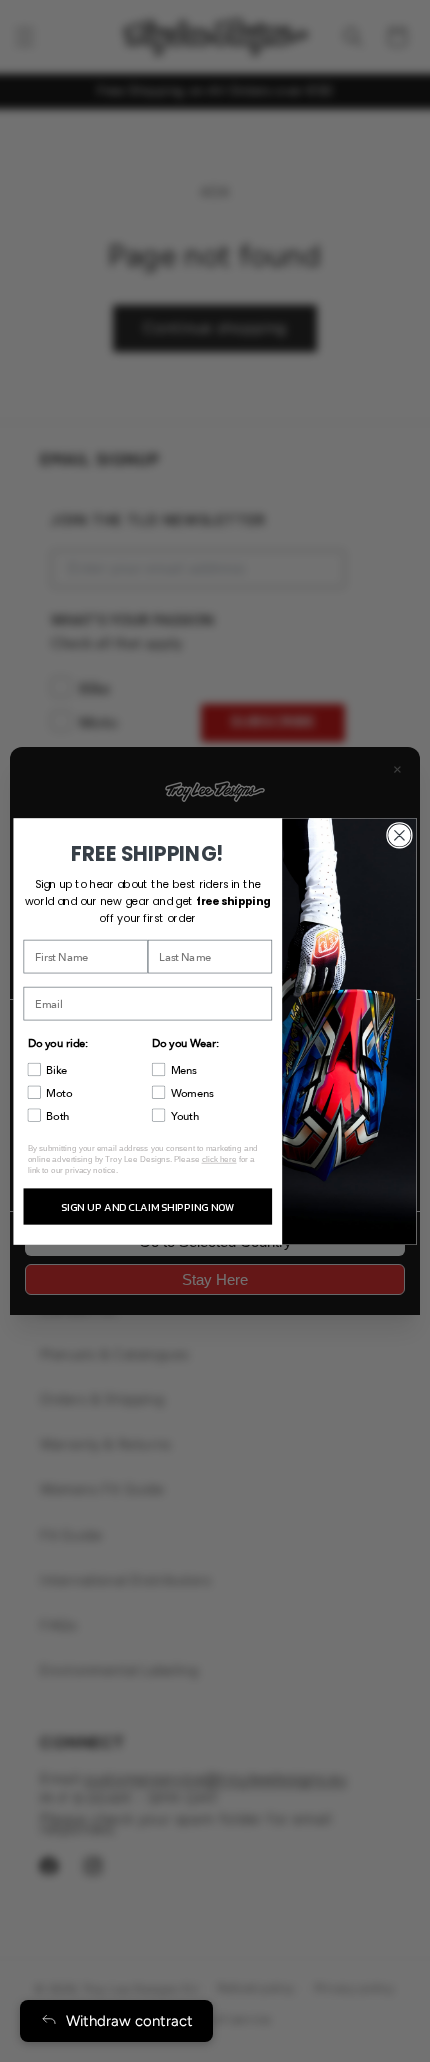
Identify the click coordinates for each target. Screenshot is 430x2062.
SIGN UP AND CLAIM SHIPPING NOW (147, 1206)
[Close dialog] (400, 835)
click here (219, 1158)
